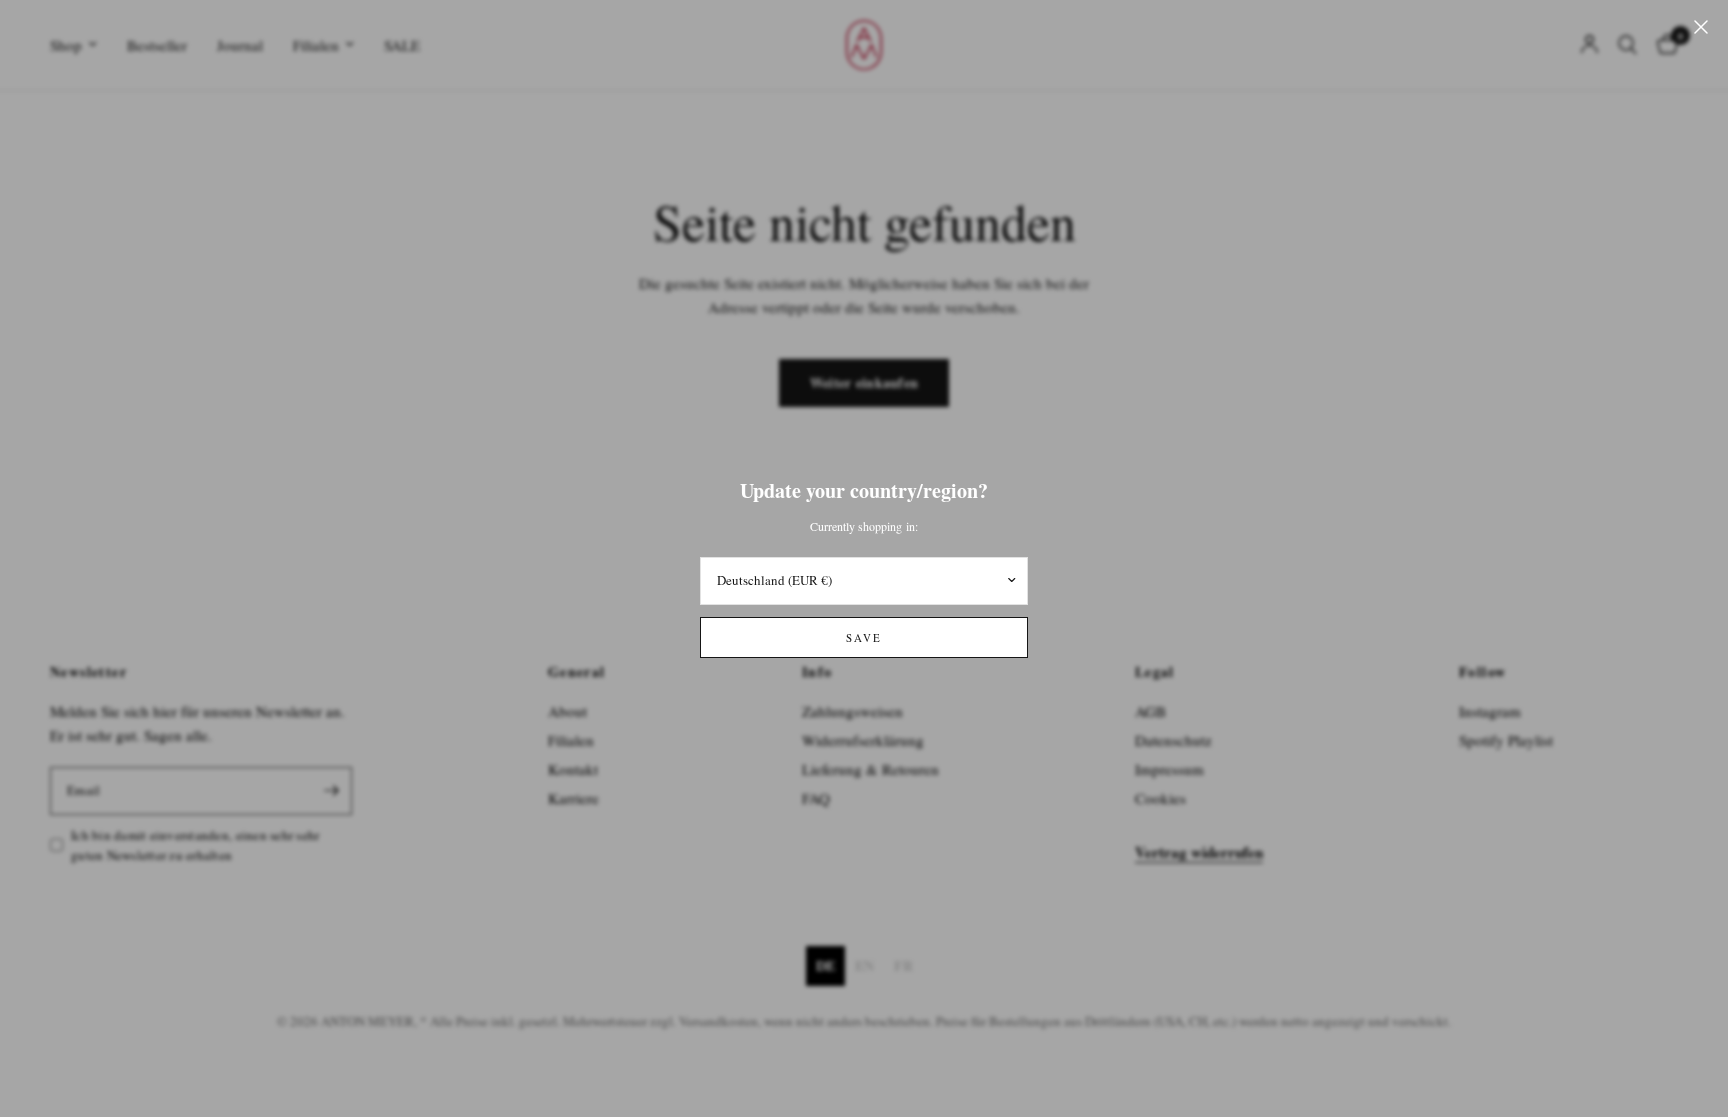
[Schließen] (1701, 27)
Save (864, 637)
